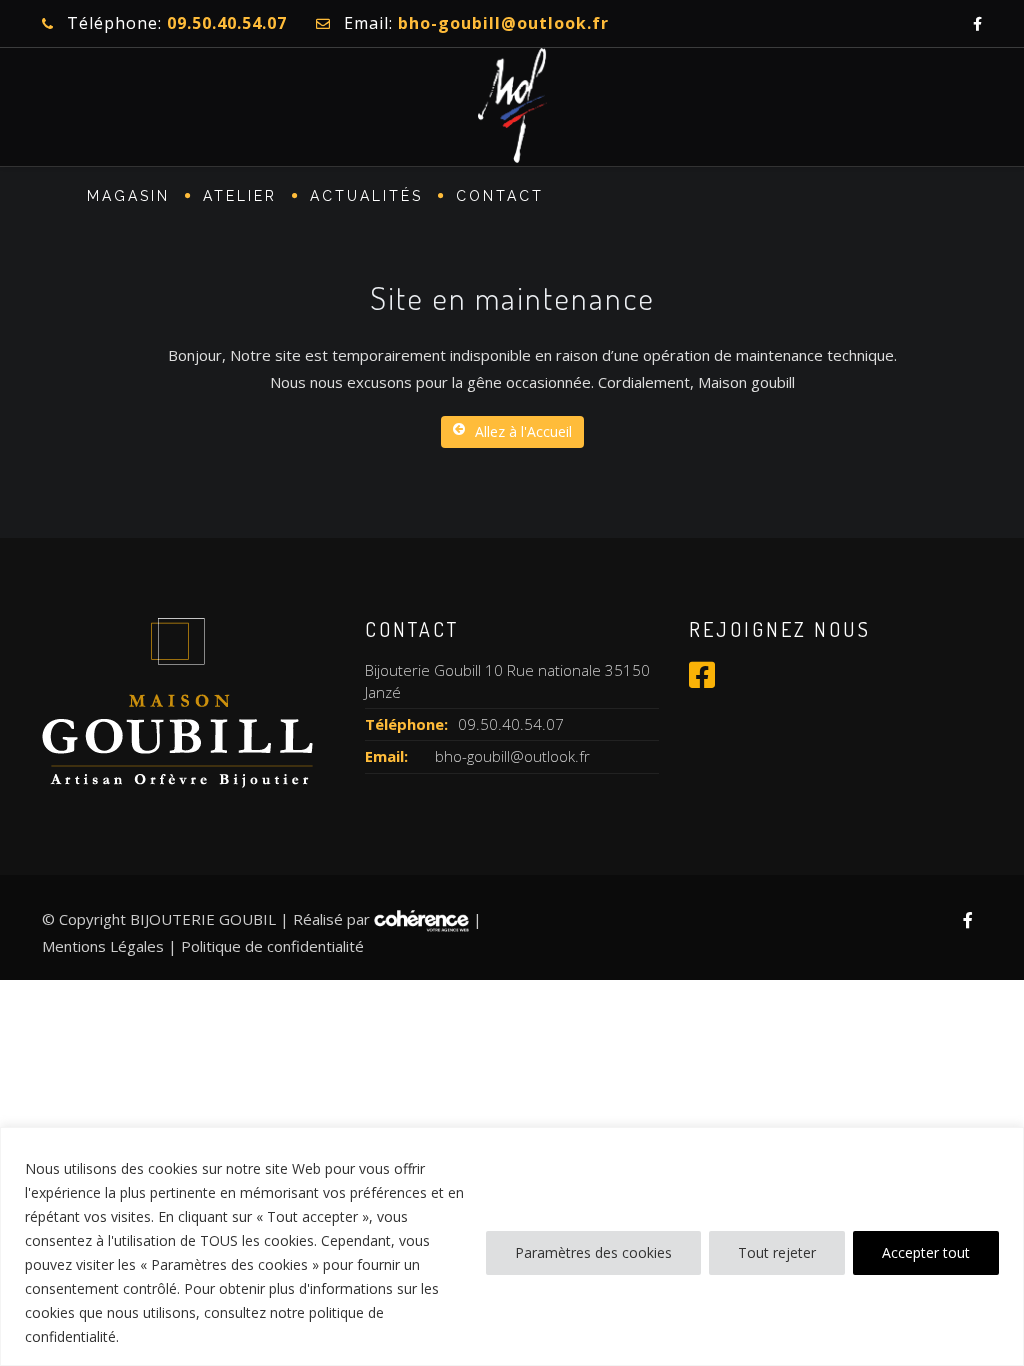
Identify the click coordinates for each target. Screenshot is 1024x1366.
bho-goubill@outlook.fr (512, 756)
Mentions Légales (103, 946)
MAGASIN (128, 196)
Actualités (366, 196)
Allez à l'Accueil (523, 431)
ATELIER (240, 196)
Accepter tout (926, 1252)
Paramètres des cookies (593, 1252)
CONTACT (500, 196)
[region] (512, 1246)
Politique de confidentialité (272, 946)
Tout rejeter (777, 1252)
